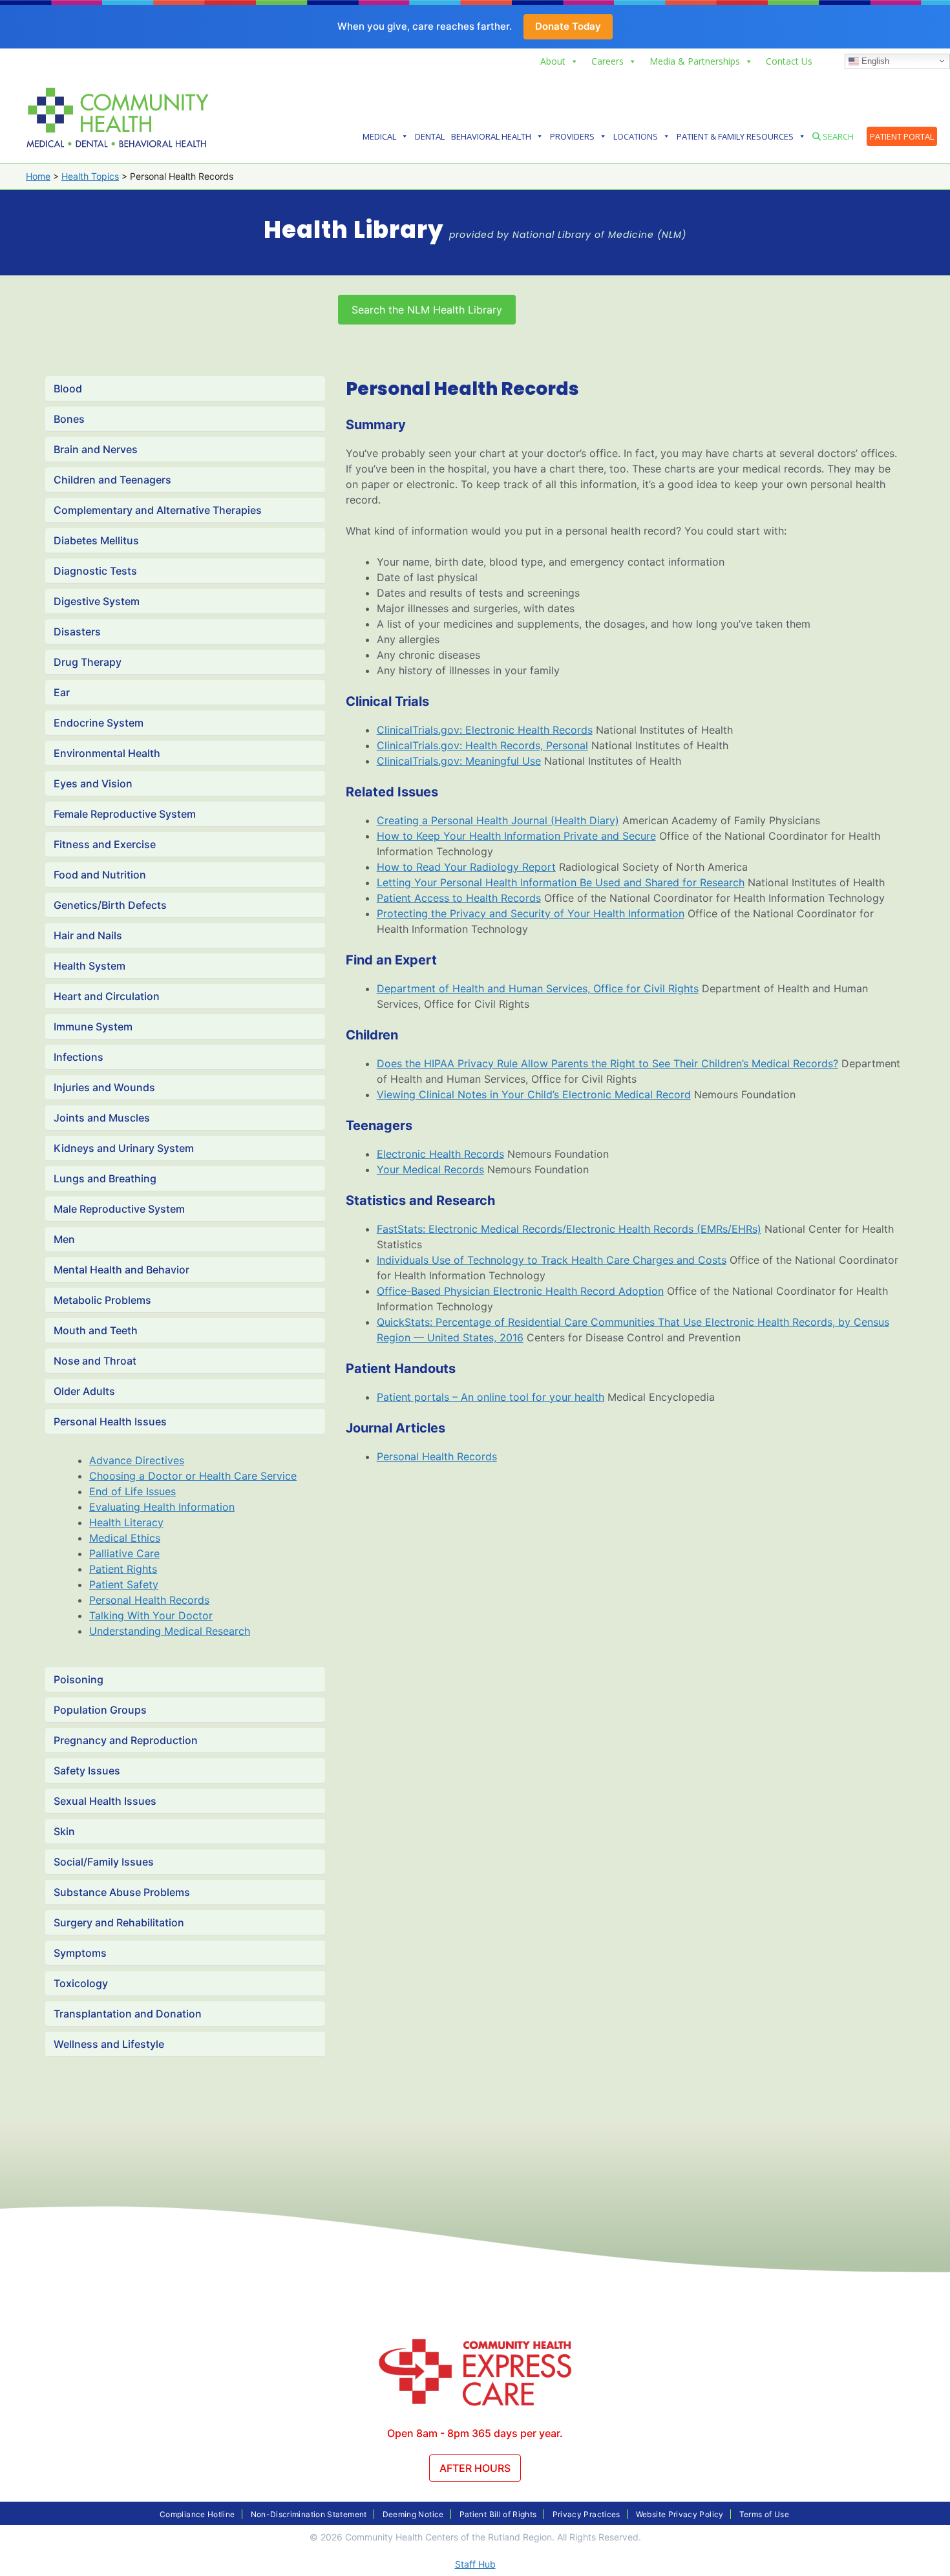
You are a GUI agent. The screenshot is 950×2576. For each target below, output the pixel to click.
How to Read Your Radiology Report (466, 867)
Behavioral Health (491, 136)
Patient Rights (123, 1569)
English (874, 60)
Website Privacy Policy (680, 2514)
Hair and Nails (88, 935)
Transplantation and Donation (128, 2014)
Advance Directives (137, 1460)
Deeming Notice (413, 2514)
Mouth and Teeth (96, 1330)
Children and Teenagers (112, 480)
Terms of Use (764, 2514)
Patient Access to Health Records (459, 898)
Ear (62, 692)
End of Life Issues (132, 1491)
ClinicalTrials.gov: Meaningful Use (459, 761)
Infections (79, 1057)
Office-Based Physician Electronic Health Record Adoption (520, 1291)
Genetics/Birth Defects (110, 905)
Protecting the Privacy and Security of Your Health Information (531, 913)
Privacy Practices (586, 2514)
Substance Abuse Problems (122, 1892)
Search (837, 136)
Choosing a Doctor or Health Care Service (193, 1476)
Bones (69, 419)
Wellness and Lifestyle (109, 2044)
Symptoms (80, 1953)
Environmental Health (107, 753)
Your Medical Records (430, 1169)
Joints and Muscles (102, 1118)
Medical (379, 136)
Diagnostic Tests (95, 571)
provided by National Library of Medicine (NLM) (568, 235)
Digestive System (97, 601)
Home (38, 176)
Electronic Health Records (440, 1154)
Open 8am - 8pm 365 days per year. (475, 2433)
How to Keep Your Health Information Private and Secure (516, 836)
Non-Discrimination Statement (309, 2514)
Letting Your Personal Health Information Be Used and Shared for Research (561, 882)
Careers (607, 61)
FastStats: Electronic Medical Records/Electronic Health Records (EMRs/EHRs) (569, 1229)
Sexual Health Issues (105, 1801)
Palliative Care (124, 1553)
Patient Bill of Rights (498, 2514)
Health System (90, 966)
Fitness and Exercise (105, 844)
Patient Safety (124, 1584)
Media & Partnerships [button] (695, 61)
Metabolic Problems (102, 1300)
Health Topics (90, 176)
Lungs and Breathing (105, 1178)
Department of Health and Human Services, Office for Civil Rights (538, 988)
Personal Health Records (149, 1600)
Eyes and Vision (93, 783)
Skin (64, 1831)
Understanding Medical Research (170, 1631)
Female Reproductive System (125, 814)
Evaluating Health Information (162, 1507)
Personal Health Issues (110, 1421)
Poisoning (79, 1679)
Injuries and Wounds (104, 1087)
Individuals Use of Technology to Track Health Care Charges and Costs (552, 1260)
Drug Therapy (88, 662)
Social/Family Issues (104, 1862)
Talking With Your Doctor (151, 1615)
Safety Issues (87, 1771)
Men (64, 1239)
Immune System (93, 1027)
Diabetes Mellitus (96, 540)
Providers (572, 136)
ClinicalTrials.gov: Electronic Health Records (485, 730)
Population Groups (100, 1710)
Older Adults (84, 1391)
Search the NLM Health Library (427, 310)
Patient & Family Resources (735, 136)
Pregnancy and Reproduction (126, 1740)
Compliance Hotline (197, 2514)
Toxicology (81, 1983)
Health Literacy (126, 1522)
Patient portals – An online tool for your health (491, 1397)
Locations (636, 136)
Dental (430, 136)
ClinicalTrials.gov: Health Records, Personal (482, 745)
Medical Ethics (125, 1538)
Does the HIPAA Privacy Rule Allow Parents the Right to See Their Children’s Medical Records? (607, 1063)
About (553, 61)
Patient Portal (902, 136)
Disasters (77, 632)
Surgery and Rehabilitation (119, 1922)
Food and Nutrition (100, 875)
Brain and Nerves (96, 449)
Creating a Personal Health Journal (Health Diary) (498, 820)
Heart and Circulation (107, 996)
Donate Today (568, 26)
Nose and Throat (95, 1361)
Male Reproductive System (119, 1209)
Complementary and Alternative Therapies (158, 510)
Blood (68, 389)
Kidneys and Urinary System (124, 1148)
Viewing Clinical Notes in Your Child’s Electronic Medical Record (534, 1094)
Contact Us (789, 61)
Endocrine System (99, 723)
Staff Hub (475, 2564)
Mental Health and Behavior (121, 1270)
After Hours (475, 2468)
